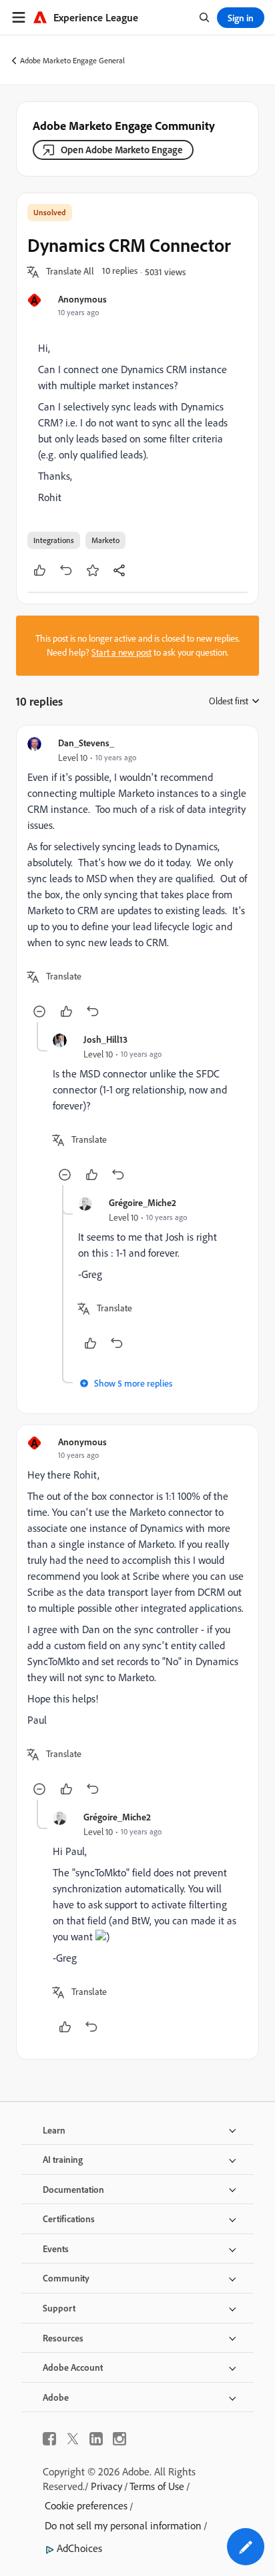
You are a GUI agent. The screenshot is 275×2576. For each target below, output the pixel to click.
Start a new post (121, 652)
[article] (137, 879)
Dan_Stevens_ (86, 743)
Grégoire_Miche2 (143, 1202)
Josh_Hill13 (105, 1039)
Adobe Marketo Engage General (72, 60)
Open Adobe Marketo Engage (122, 150)
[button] (70, 272)
